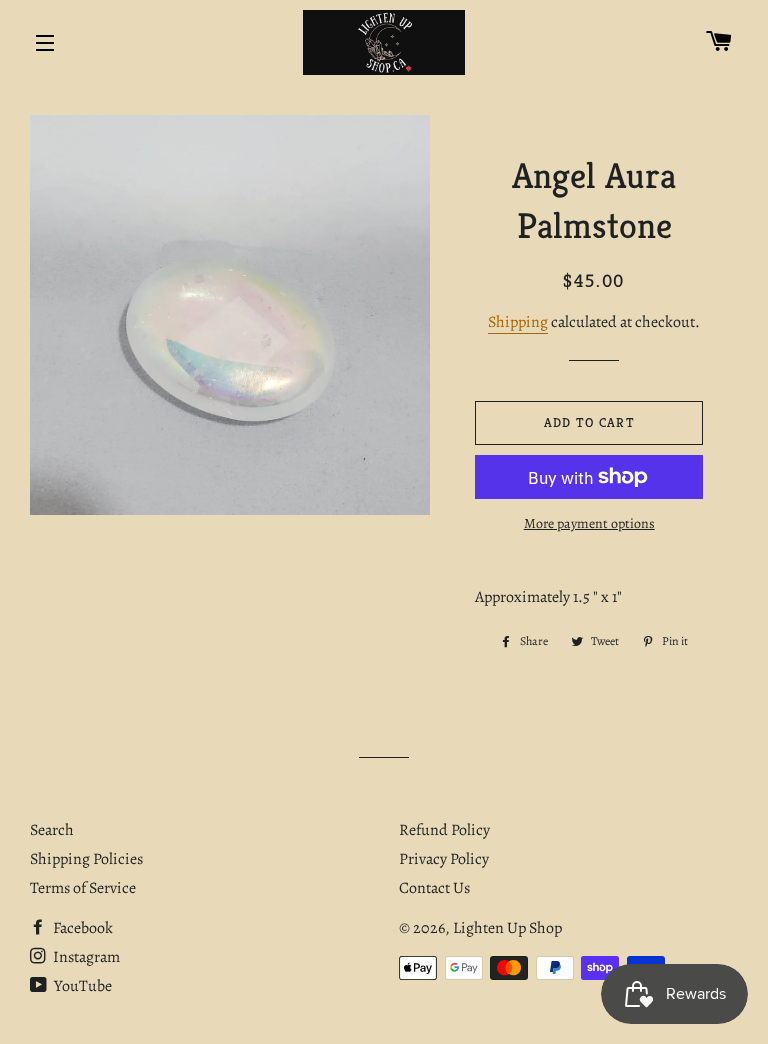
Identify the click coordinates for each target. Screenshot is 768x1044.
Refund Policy (444, 830)
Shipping (518, 322)
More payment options (589, 523)
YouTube (81, 986)
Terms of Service (83, 888)
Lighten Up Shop (507, 928)
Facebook (81, 928)
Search (52, 830)
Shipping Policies (86, 859)
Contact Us (434, 888)
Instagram (85, 957)
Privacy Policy (444, 859)
